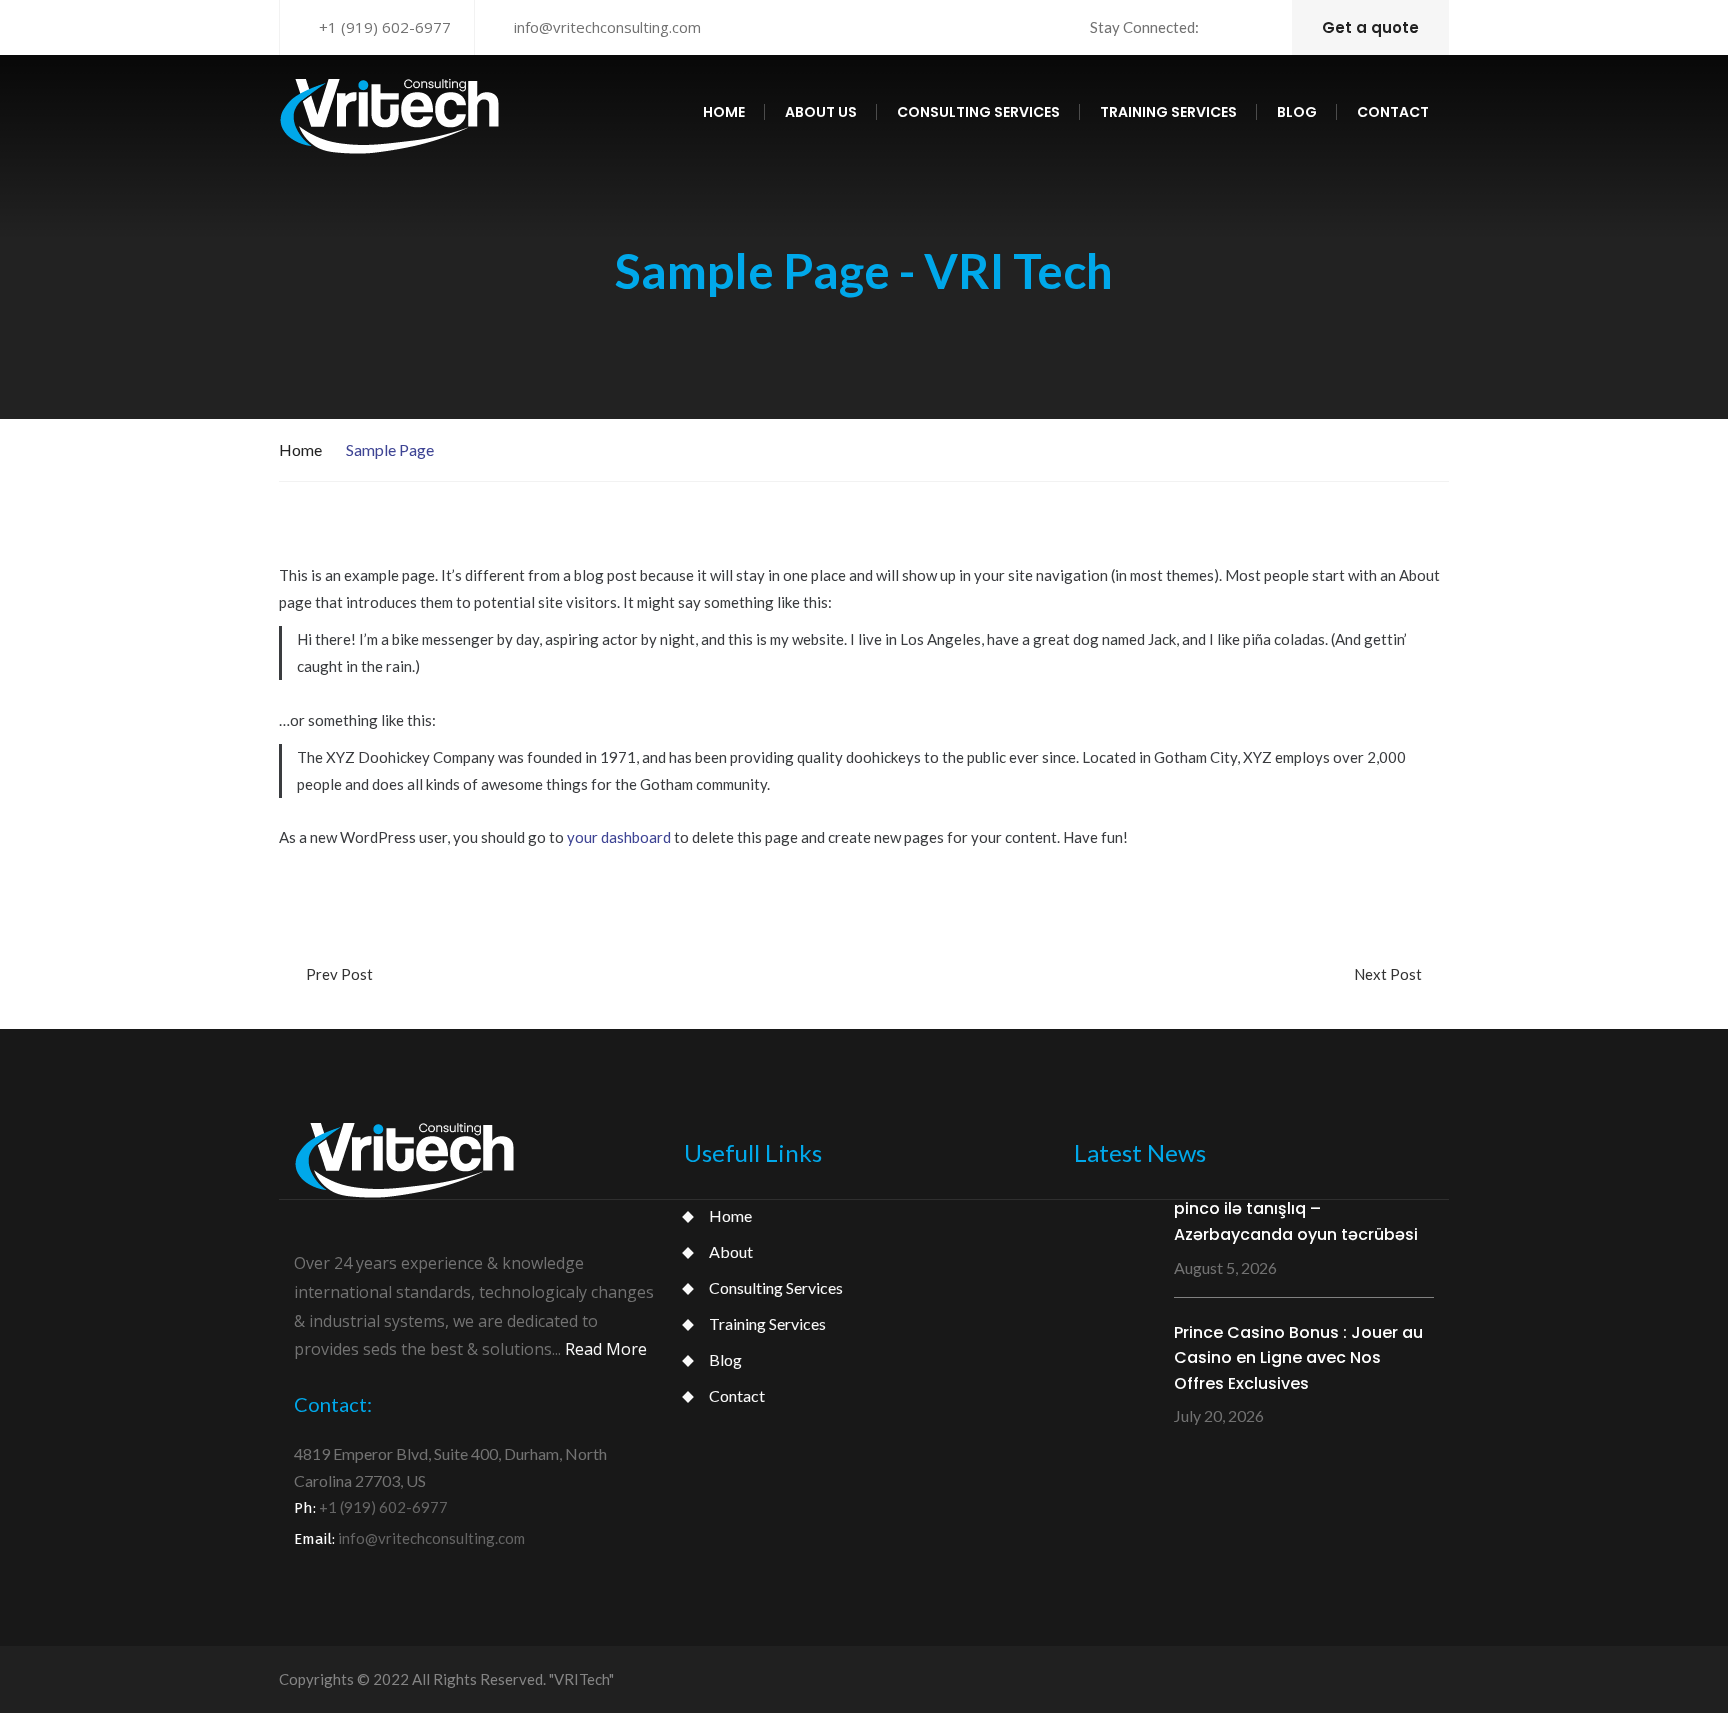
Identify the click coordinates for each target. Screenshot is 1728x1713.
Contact (1393, 112)
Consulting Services (776, 1287)
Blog (1297, 112)
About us (821, 112)
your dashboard (619, 837)
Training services (1168, 112)
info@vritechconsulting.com (607, 27)
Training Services (767, 1323)
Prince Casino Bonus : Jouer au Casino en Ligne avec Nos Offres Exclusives (1298, 1358)
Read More (606, 1349)
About (731, 1251)
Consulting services (978, 112)
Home (724, 112)
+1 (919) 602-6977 (385, 27)
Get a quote (1370, 27)
